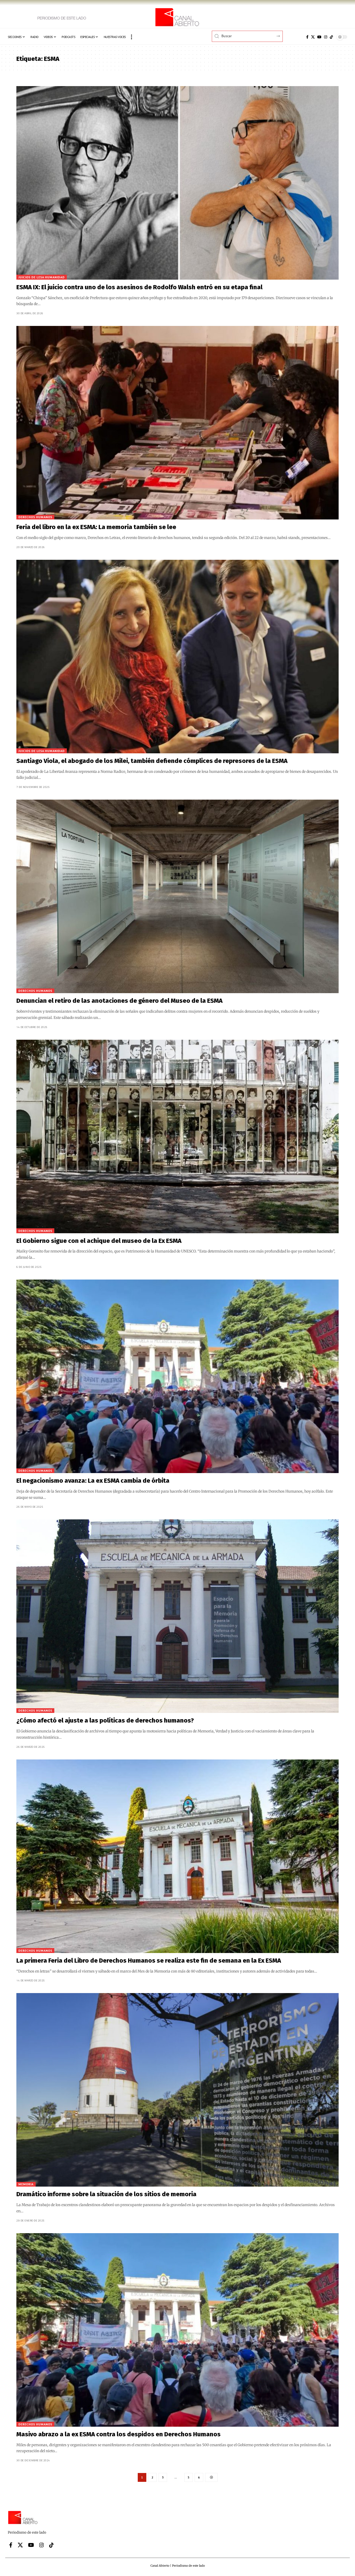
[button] (132, 37)
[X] (313, 37)
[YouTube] (319, 37)
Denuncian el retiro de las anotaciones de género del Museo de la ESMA (119, 1001)
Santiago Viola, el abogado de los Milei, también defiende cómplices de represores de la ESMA (152, 761)
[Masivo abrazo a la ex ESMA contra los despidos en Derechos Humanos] (177, 2330)
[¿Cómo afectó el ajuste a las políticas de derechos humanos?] (177, 1616)
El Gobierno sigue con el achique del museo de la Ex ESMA (99, 1241)
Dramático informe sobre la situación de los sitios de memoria (106, 2194)
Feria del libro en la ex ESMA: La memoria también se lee (96, 527)
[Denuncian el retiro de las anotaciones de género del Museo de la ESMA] (177, 896)
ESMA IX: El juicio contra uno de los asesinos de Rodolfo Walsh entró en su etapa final (139, 287)
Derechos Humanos (35, 517)
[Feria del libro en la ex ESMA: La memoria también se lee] (177, 423)
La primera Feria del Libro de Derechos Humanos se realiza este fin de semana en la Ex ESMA (149, 1961)
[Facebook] (307, 37)
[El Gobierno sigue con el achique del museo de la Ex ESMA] (177, 1136)
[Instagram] (326, 37)
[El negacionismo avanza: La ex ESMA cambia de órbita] (177, 1376)
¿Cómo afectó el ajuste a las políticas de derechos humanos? (105, 1720)
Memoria (26, 2184)
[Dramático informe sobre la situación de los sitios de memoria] (177, 2090)
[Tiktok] (331, 37)
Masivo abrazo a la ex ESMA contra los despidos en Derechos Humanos (119, 2434)
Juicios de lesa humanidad (42, 277)
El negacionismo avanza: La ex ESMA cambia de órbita (93, 1481)
